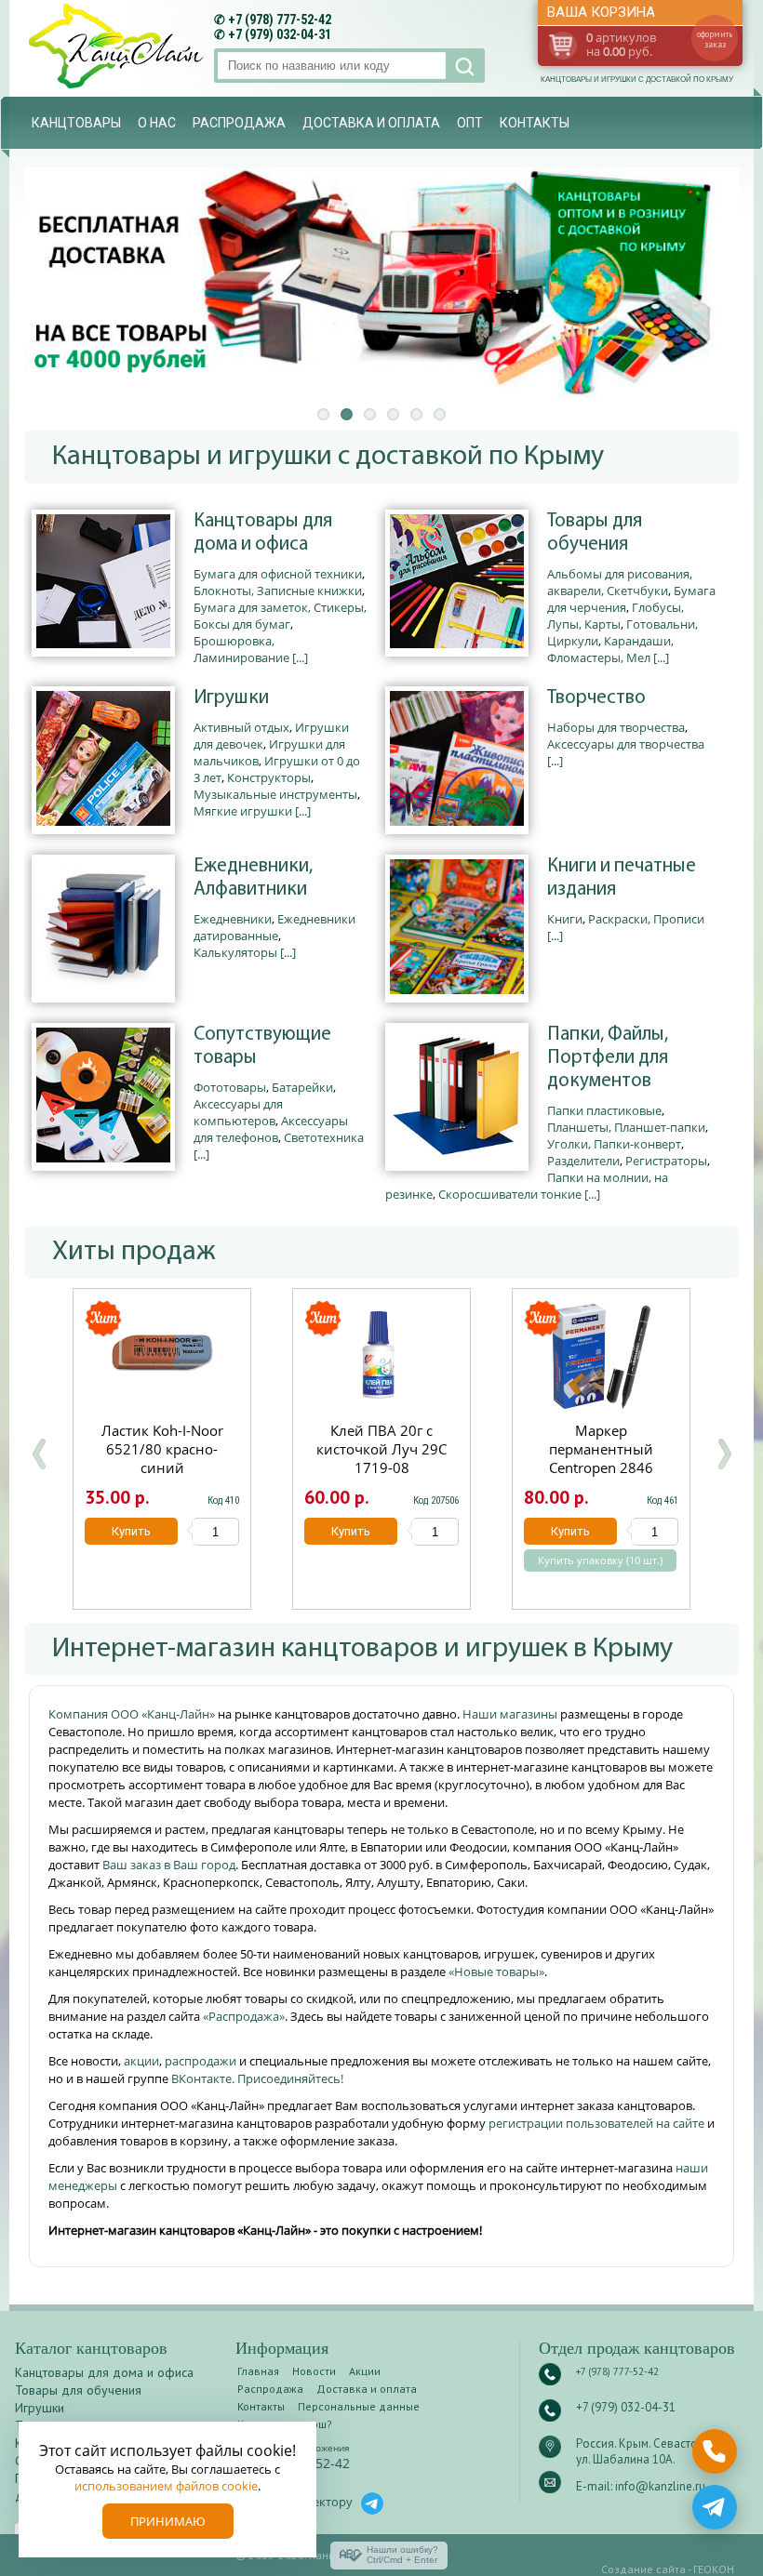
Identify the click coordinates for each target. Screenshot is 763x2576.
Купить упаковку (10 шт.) (600, 1560)
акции (141, 2061)
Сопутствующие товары (262, 1046)
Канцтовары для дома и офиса (263, 533)
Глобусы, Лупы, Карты (616, 616)
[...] (300, 657)
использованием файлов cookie (166, 2486)
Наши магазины (511, 1714)
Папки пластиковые (604, 1110)
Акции (365, 2371)
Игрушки (231, 698)
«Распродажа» (244, 2016)
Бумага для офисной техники (278, 574)
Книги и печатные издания (622, 878)
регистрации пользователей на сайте (596, 2123)
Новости (314, 2371)
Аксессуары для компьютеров (238, 1112)
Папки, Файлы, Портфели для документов (608, 1058)
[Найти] (463, 66)
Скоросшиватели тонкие (510, 1194)
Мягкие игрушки (243, 811)
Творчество (596, 698)
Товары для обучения (595, 533)
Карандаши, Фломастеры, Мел (610, 649)
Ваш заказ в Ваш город (169, 1865)
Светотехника (324, 1137)
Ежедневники (233, 919)
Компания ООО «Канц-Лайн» (133, 1714)
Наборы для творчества (616, 727)
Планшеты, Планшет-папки (626, 1127)
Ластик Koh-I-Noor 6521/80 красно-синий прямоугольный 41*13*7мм (162, 1467)
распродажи (201, 2061)
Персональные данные (359, 2406)
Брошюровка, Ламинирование (241, 649)
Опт (470, 123)
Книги (565, 919)
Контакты (535, 123)
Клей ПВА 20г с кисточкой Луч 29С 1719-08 (381, 1449)
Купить (131, 1531)
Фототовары (230, 1087)
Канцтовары (76, 123)
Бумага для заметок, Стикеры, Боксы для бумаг (280, 616)
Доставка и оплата (371, 123)
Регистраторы (666, 1161)
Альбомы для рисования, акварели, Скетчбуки (620, 582)
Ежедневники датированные (274, 927)
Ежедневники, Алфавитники (253, 878)
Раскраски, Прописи (646, 919)
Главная (258, 2371)
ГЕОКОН (714, 2569)
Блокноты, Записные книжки (278, 591)
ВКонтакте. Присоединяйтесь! (257, 2078)
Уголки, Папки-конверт (614, 1144)
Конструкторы (269, 777)
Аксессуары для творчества (626, 744)
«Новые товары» (496, 1972)
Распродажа (239, 123)
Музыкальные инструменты (275, 794)
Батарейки (302, 1087)
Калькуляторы (235, 952)
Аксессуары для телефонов (271, 1129)
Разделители (583, 1161)
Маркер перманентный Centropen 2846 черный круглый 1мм (601, 1458)
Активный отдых (241, 727)
